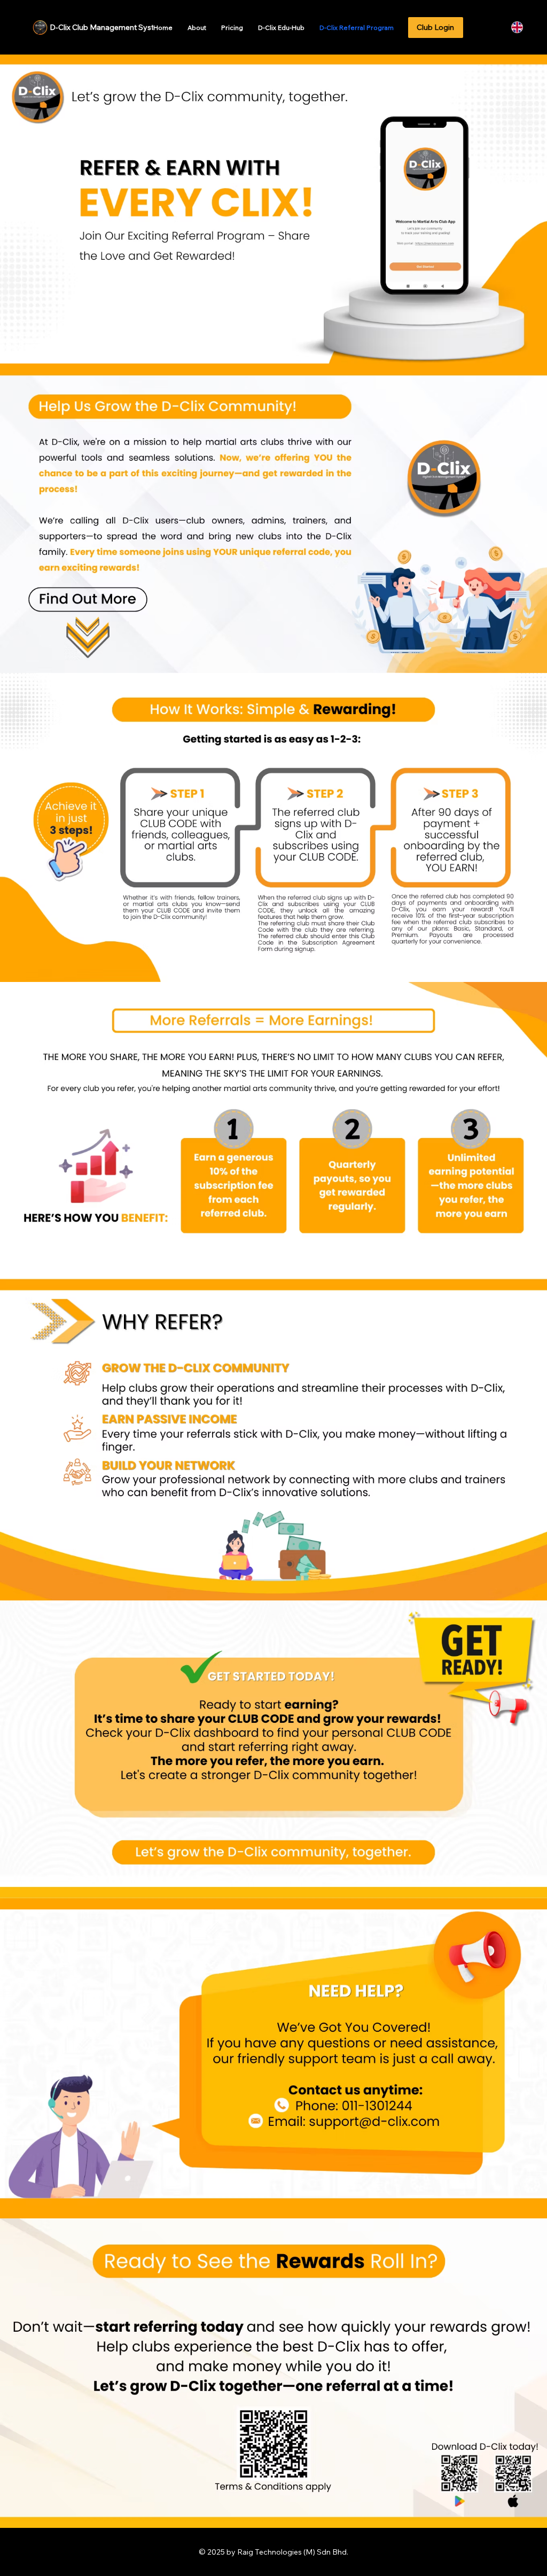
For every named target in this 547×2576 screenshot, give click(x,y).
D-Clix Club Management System (107, 27)
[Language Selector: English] (523, 27)
